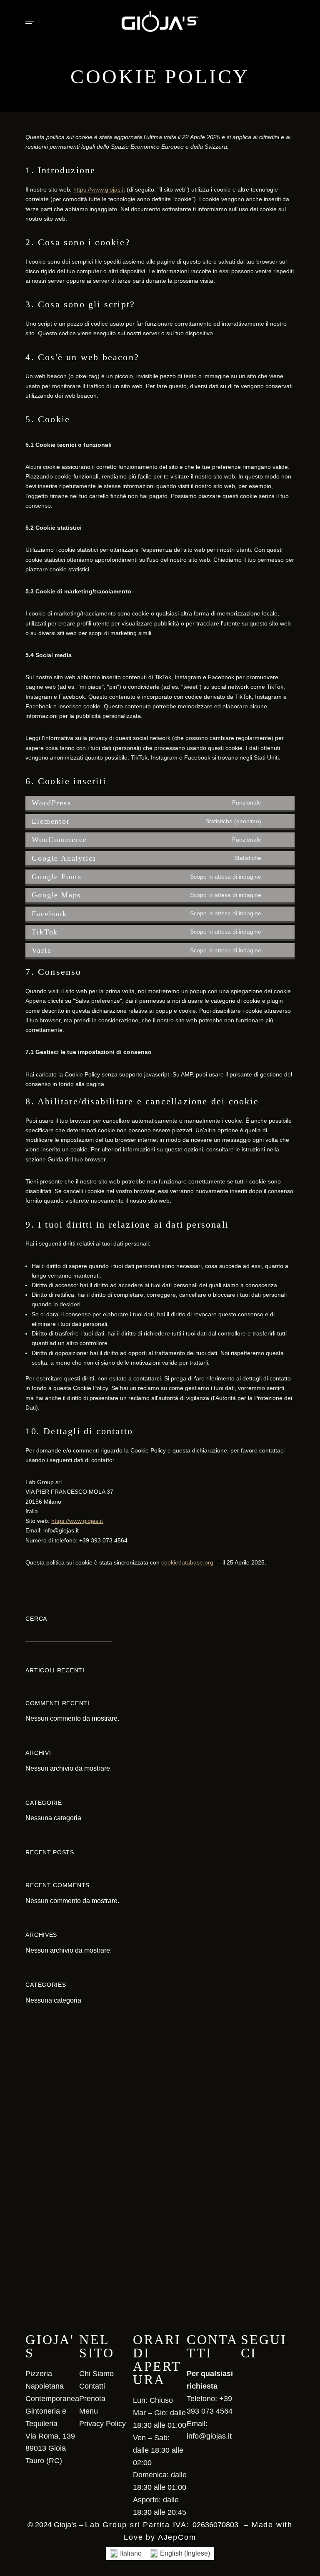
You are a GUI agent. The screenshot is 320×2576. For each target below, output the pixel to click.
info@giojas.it (209, 2436)
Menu (89, 2411)
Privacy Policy (102, 2424)
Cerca (36, 1619)
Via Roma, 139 (50, 2436)
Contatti (92, 2386)
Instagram (258, 2372)
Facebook (244, 2372)
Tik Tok (273, 2372)
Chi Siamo (96, 2374)
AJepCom (177, 2537)
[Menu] (29, 21)
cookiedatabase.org (187, 1562)
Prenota (92, 2399)
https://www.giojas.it (99, 189)
